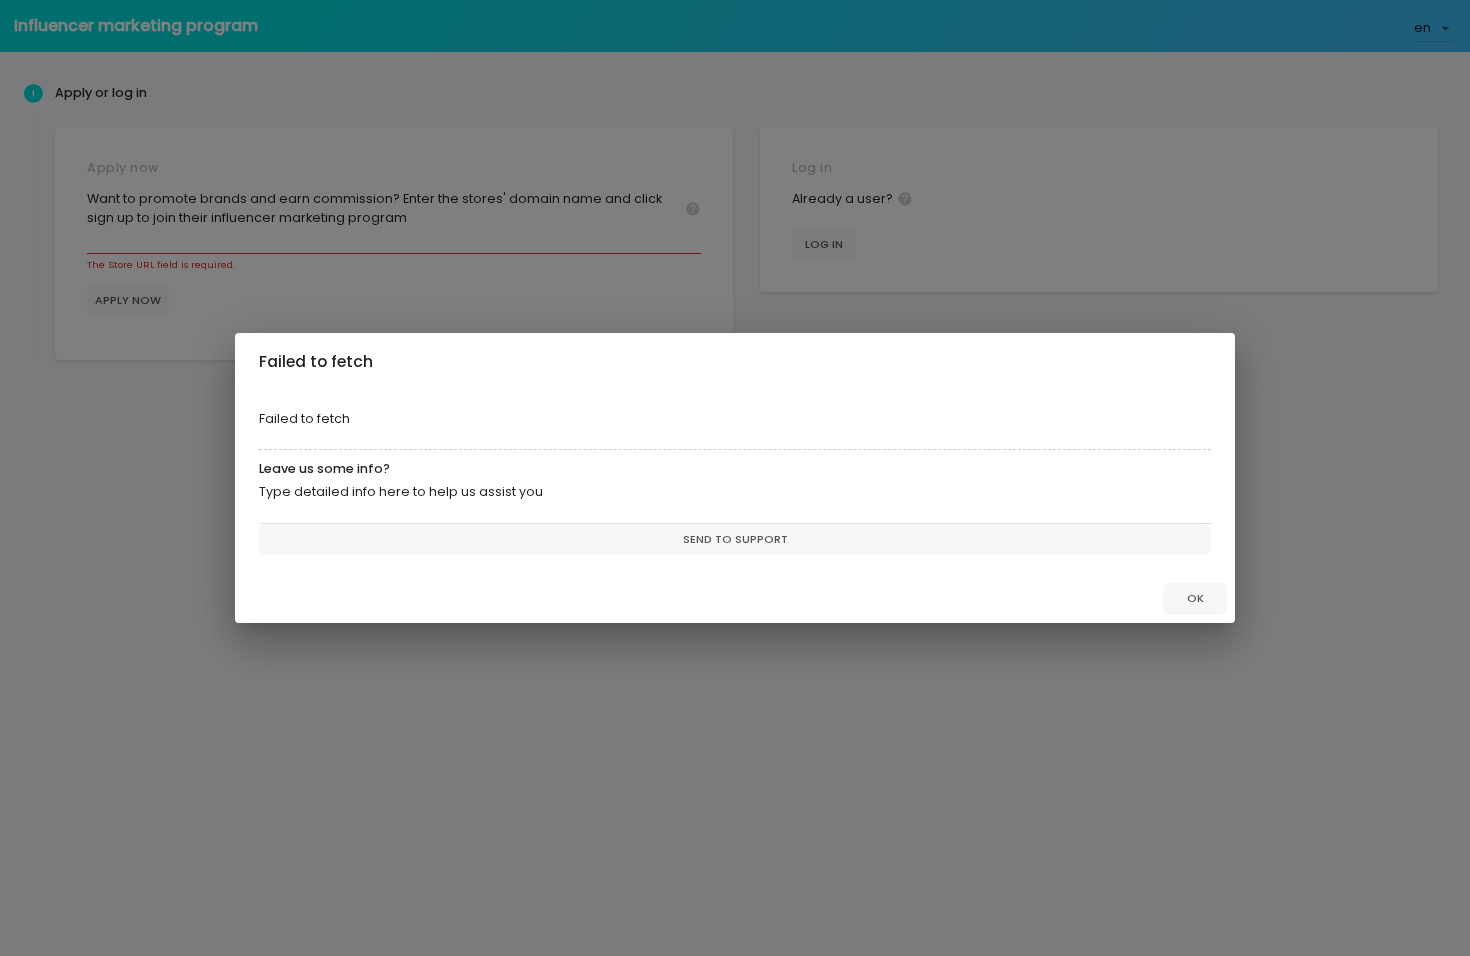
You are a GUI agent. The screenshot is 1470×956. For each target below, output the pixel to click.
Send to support (735, 539)
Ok (1195, 598)
